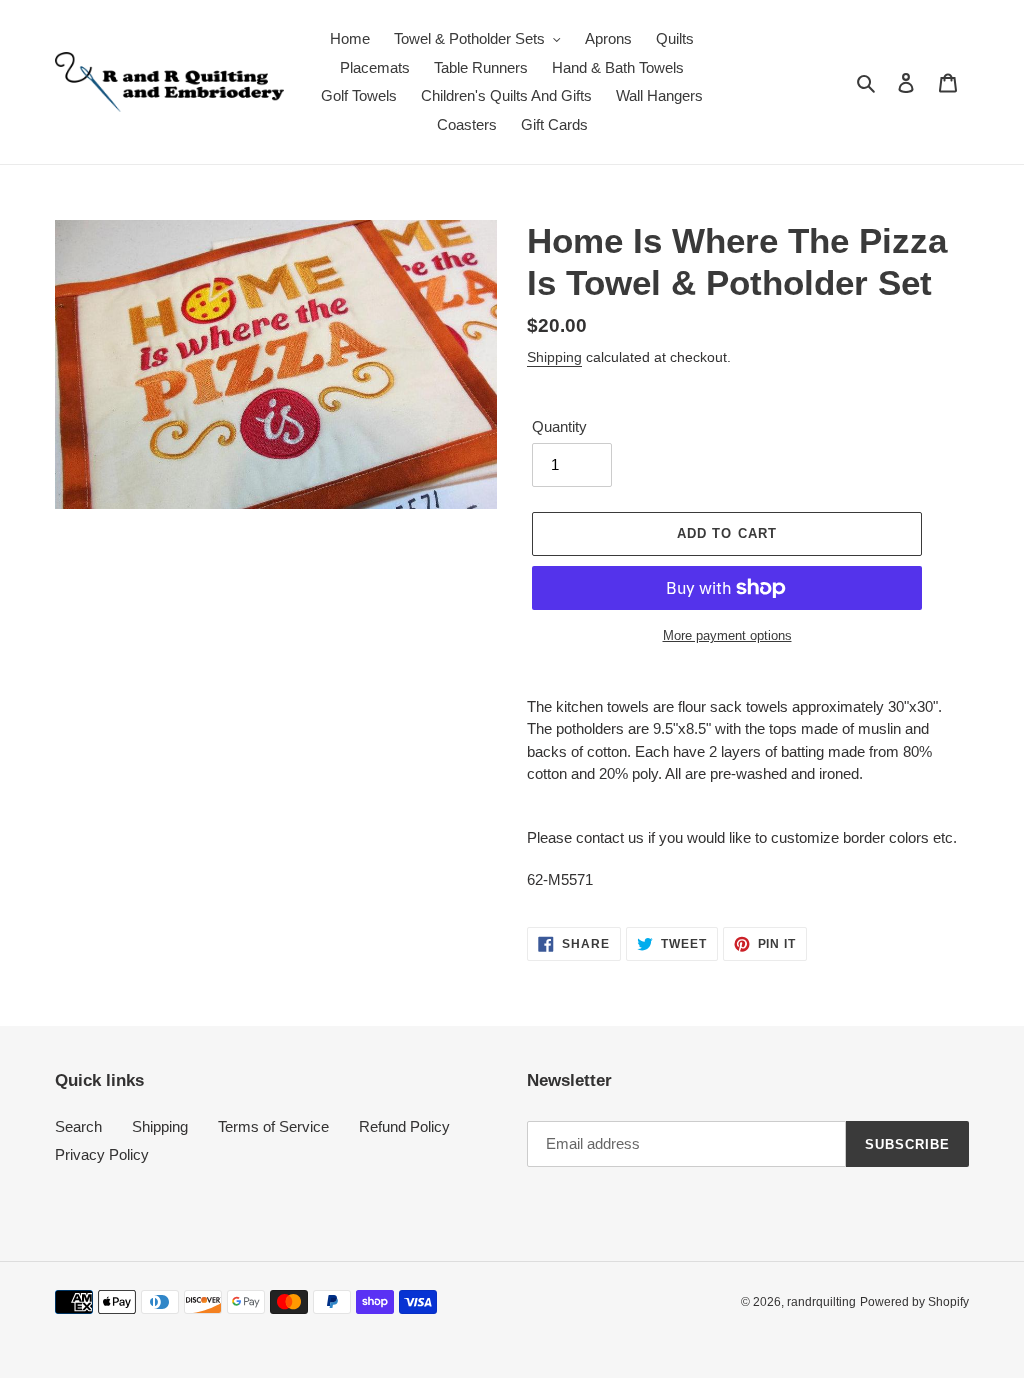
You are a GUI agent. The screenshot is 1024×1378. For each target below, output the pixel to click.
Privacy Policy (102, 1154)
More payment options (727, 635)
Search (78, 1126)
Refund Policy (404, 1126)
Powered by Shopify (914, 1302)
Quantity (559, 426)
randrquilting (821, 1302)
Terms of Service (273, 1126)
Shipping (554, 357)
